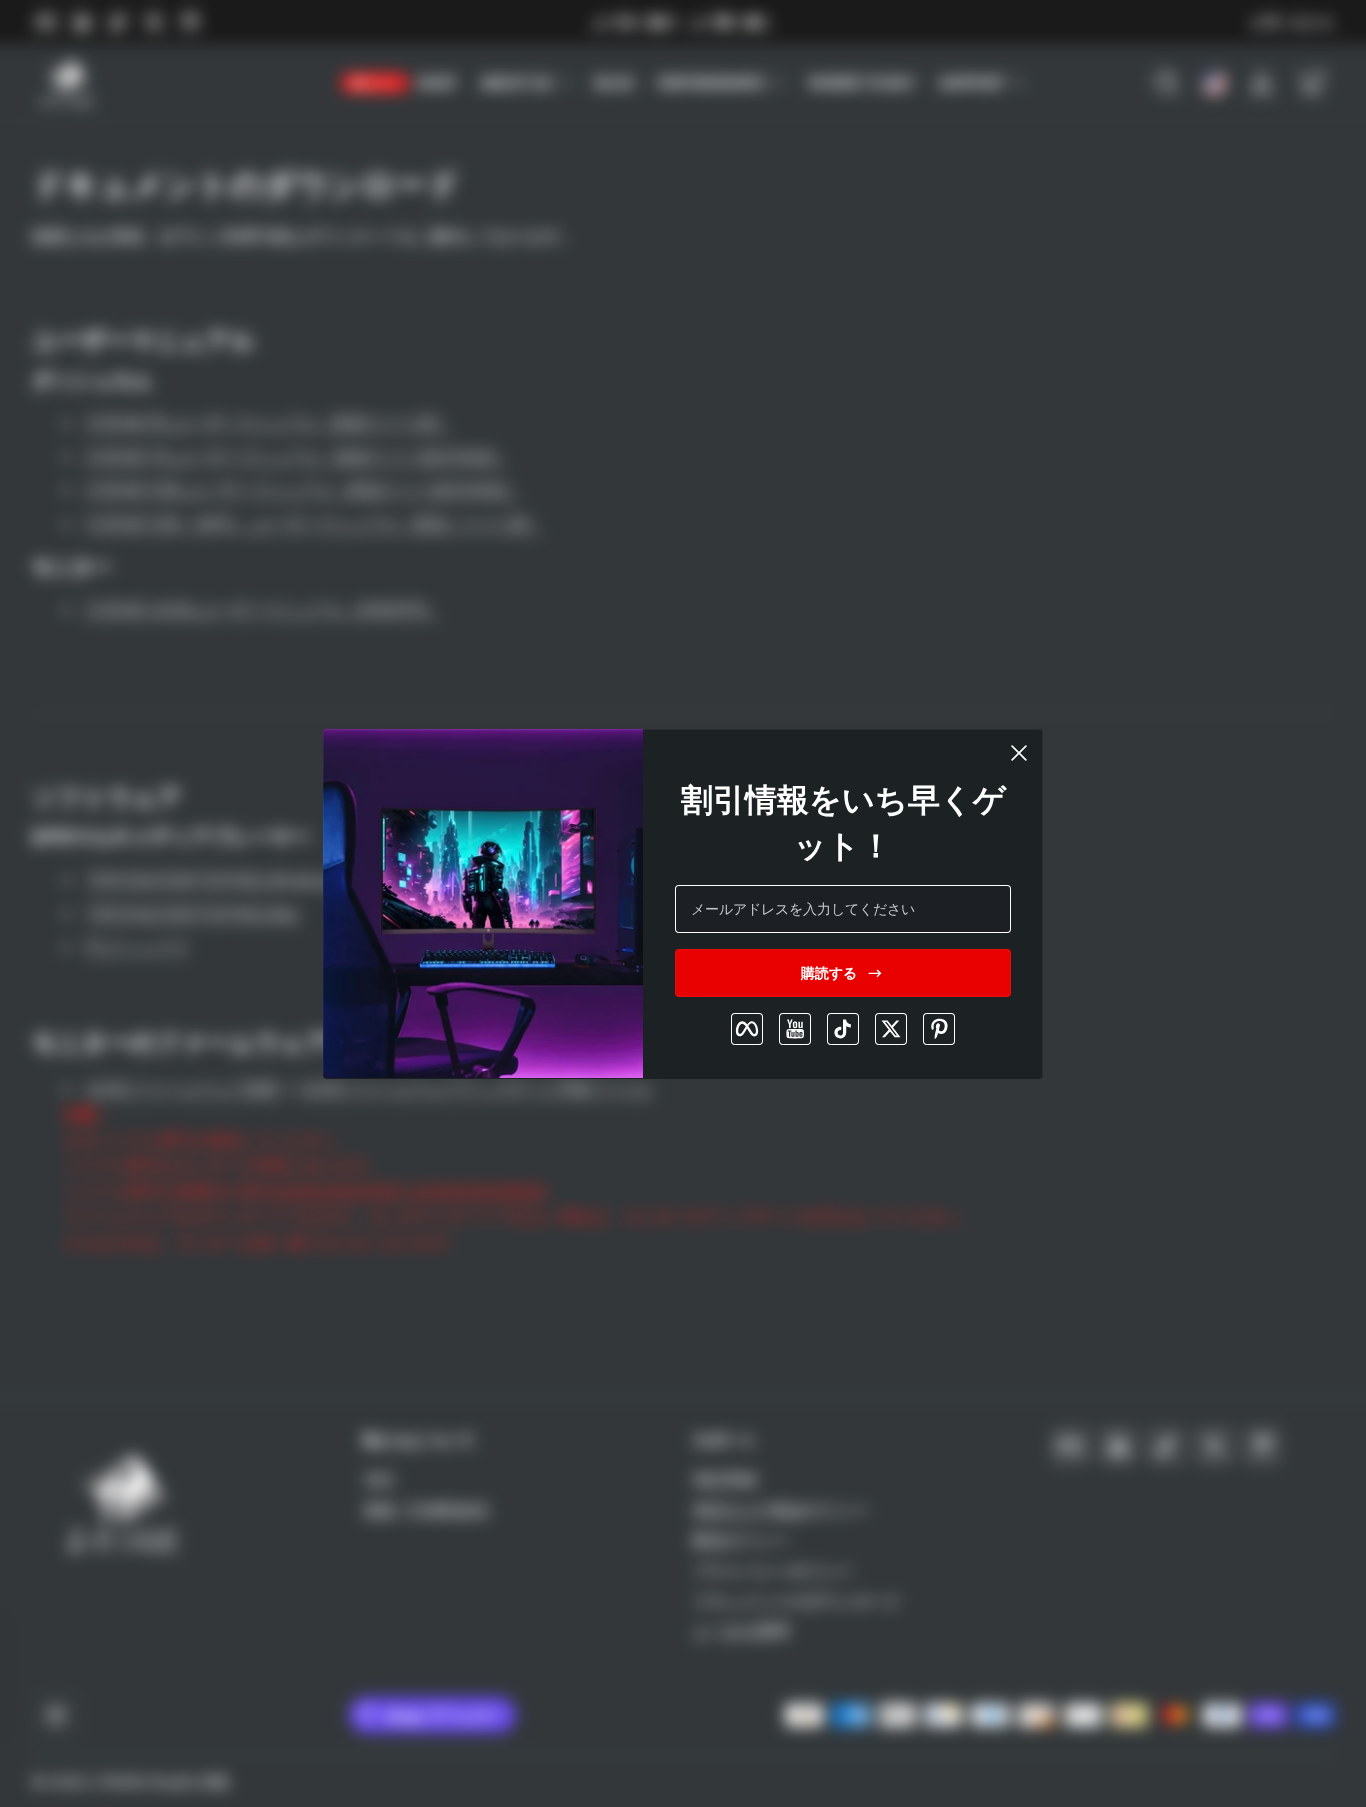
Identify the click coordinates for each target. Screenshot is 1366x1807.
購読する (829, 972)
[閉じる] (1019, 753)
